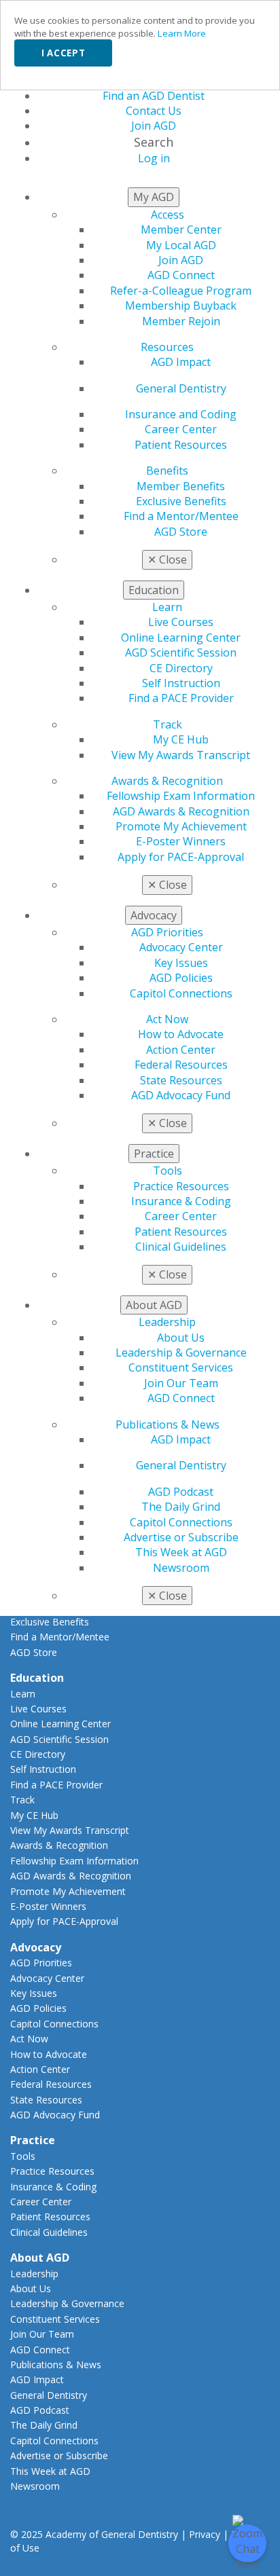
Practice (33, 2140)
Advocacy (36, 1947)
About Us (181, 1338)
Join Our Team (181, 1383)
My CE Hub (181, 739)
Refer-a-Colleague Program (181, 291)
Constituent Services (181, 1367)
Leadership (167, 1322)
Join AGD (181, 260)
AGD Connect (181, 275)
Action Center (181, 1050)
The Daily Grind (181, 1507)
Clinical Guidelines (181, 1247)
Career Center (181, 429)
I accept (63, 53)
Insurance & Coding (181, 1201)
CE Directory (181, 668)
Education (37, 1678)
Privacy (205, 2534)
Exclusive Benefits (181, 501)
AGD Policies (181, 978)
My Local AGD (181, 245)
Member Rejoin (181, 321)
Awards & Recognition (167, 781)
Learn (167, 607)
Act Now (167, 1019)
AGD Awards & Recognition (181, 811)
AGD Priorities (167, 932)
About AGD (40, 2258)
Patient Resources (181, 445)
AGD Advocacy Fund (181, 1095)
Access (168, 215)
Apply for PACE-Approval (181, 857)
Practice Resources (181, 1186)
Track (168, 724)
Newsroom (181, 1568)
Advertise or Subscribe (181, 1537)
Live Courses (181, 622)
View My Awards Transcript (181, 755)
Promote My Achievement (181, 826)
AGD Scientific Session (181, 652)
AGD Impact (181, 362)
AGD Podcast (181, 1492)
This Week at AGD (181, 1552)
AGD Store (181, 532)
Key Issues (181, 963)
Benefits (167, 471)
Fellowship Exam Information (181, 796)
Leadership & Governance (181, 1353)
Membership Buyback (181, 306)
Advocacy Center (181, 947)
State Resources (181, 1080)
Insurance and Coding (181, 414)
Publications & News (168, 1424)
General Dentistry (181, 388)
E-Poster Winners (181, 841)
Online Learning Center (181, 638)
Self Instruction (181, 683)
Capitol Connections (181, 993)
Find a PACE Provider (181, 698)
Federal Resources (181, 1065)
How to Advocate (181, 1034)
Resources (167, 347)
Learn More (182, 33)
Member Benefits (181, 486)
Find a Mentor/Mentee (181, 516)
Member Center (181, 229)
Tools (168, 1171)
